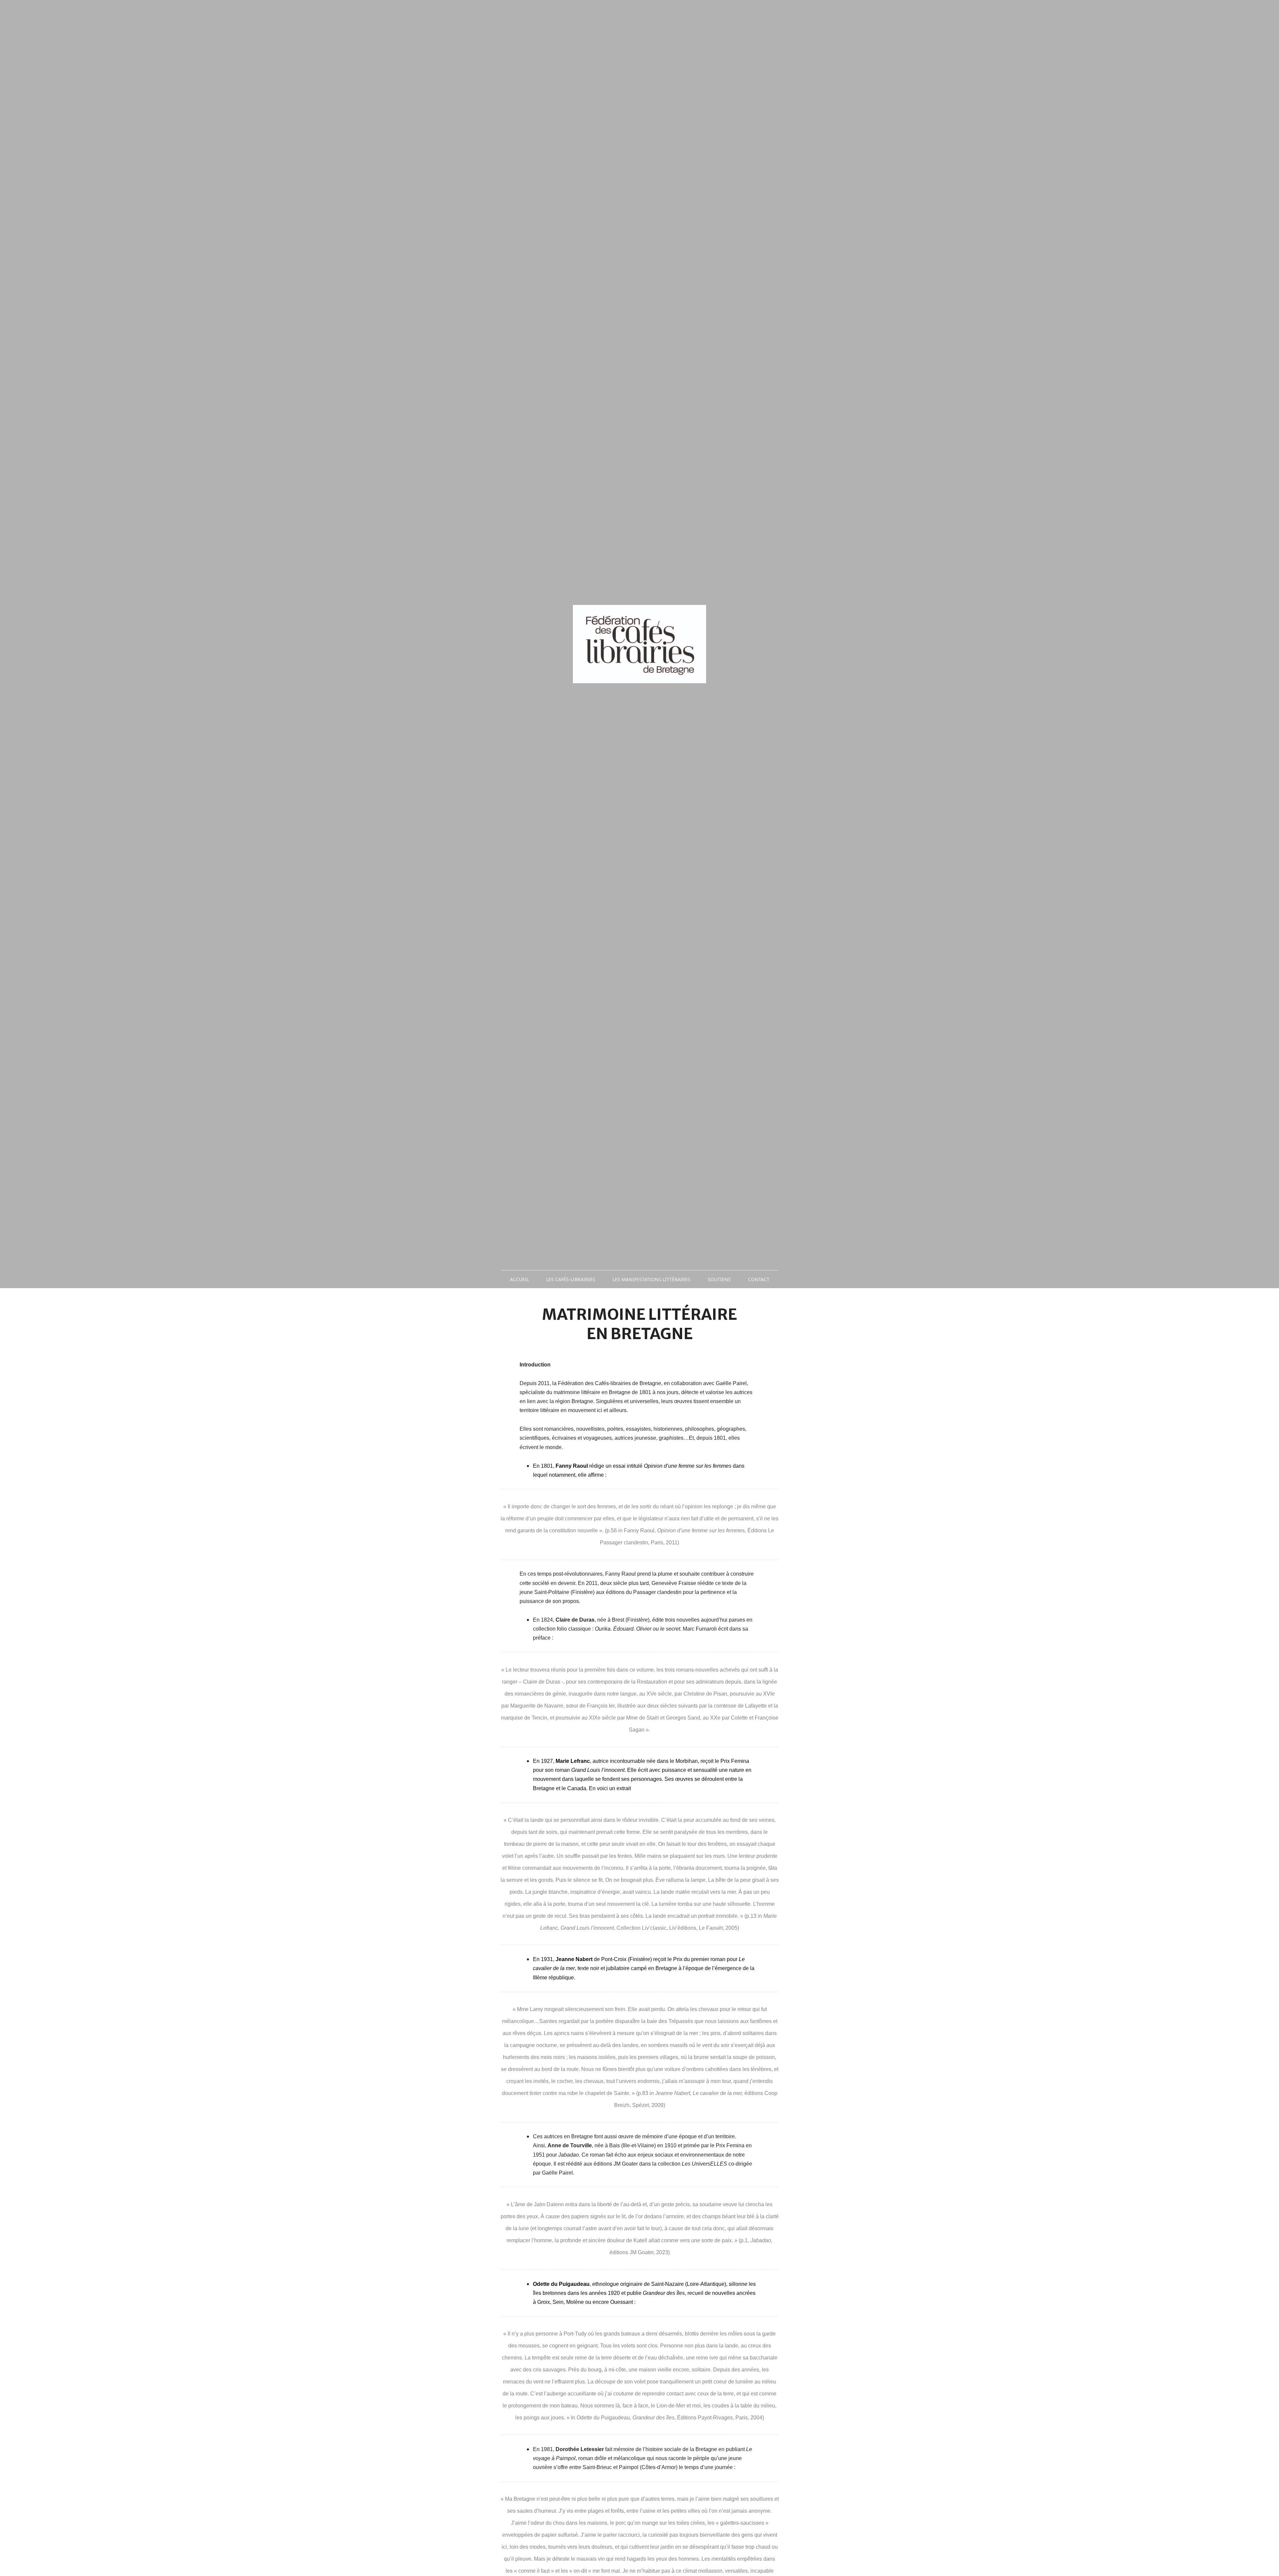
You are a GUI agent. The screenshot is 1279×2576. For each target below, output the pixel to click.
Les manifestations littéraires (651, 1279)
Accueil (519, 1279)
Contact (759, 1279)
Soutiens (719, 1279)
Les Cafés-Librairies (571, 1279)
